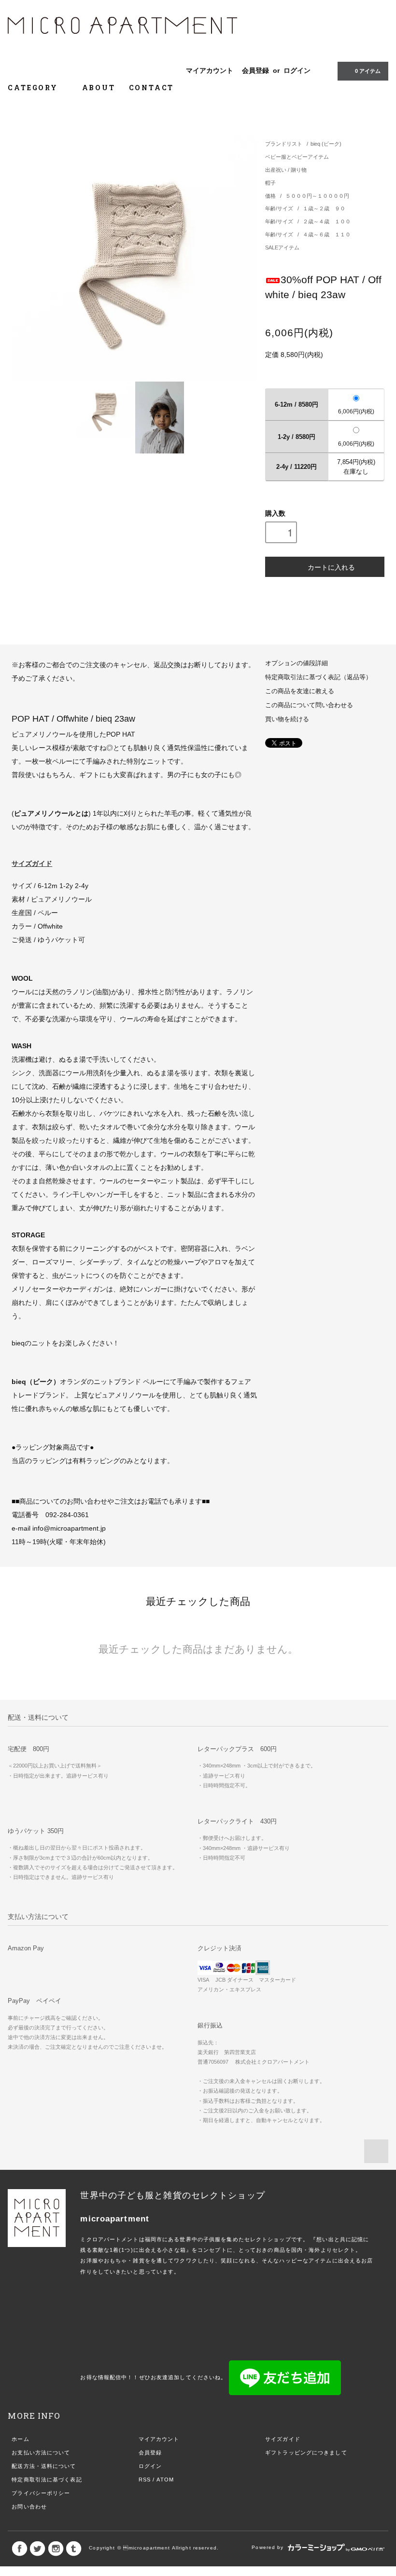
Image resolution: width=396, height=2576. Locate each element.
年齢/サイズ (280, 208)
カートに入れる (331, 567)
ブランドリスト (284, 144)
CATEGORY (34, 88)
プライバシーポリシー (41, 2493)
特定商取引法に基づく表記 (47, 2480)
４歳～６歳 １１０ (327, 234)
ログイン (297, 70)
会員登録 (255, 70)
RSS (145, 2480)
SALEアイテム (282, 247)
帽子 (270, 183)
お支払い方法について (41, 2453)
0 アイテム (368, 71)
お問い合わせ (29, 2507)
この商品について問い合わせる (309, 705)
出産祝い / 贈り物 (286, 170)
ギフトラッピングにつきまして (306, 2453)
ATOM (165, 2480)
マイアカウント (210, 70)
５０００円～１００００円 (317, 196)
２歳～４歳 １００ (327, 221)
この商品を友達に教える (300, 691)
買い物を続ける (287, 719)
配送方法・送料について (44, 2466)
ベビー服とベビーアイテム (297, 157)
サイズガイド (283, 2439)
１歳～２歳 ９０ (324, 208)
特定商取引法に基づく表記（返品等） (318, 677)
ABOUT (99, 88)
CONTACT (152, 88)
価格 (271, 196)
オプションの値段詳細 (297, 663)
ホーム (20, 2439)
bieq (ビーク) (326, 144)
